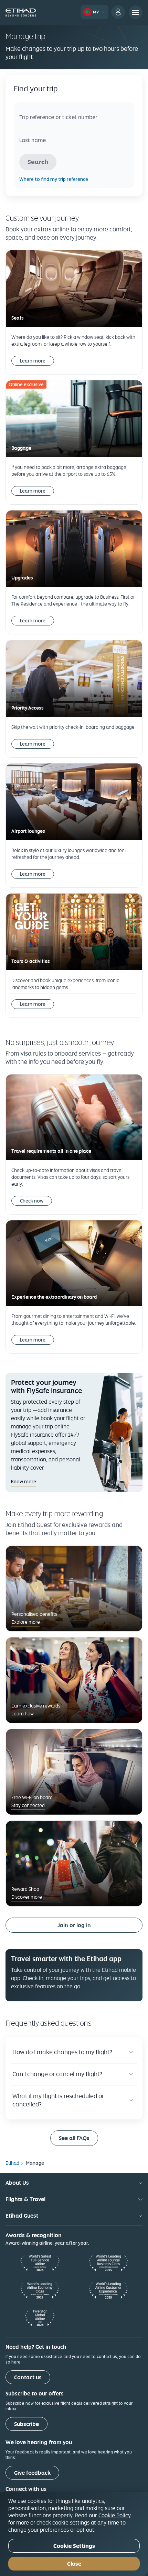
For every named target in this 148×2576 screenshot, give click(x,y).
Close (74, 2564)
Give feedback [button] (32, 2473)
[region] (74, 2534)
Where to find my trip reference (54, 179)
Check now (32, 1201)
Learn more (33, 361)
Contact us (28, 2377)
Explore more (26, 1622)
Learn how (23, 1714)
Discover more (27, 1897)
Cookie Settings (74, 2546)
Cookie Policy (115, 2515)
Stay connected (28, 1805)
